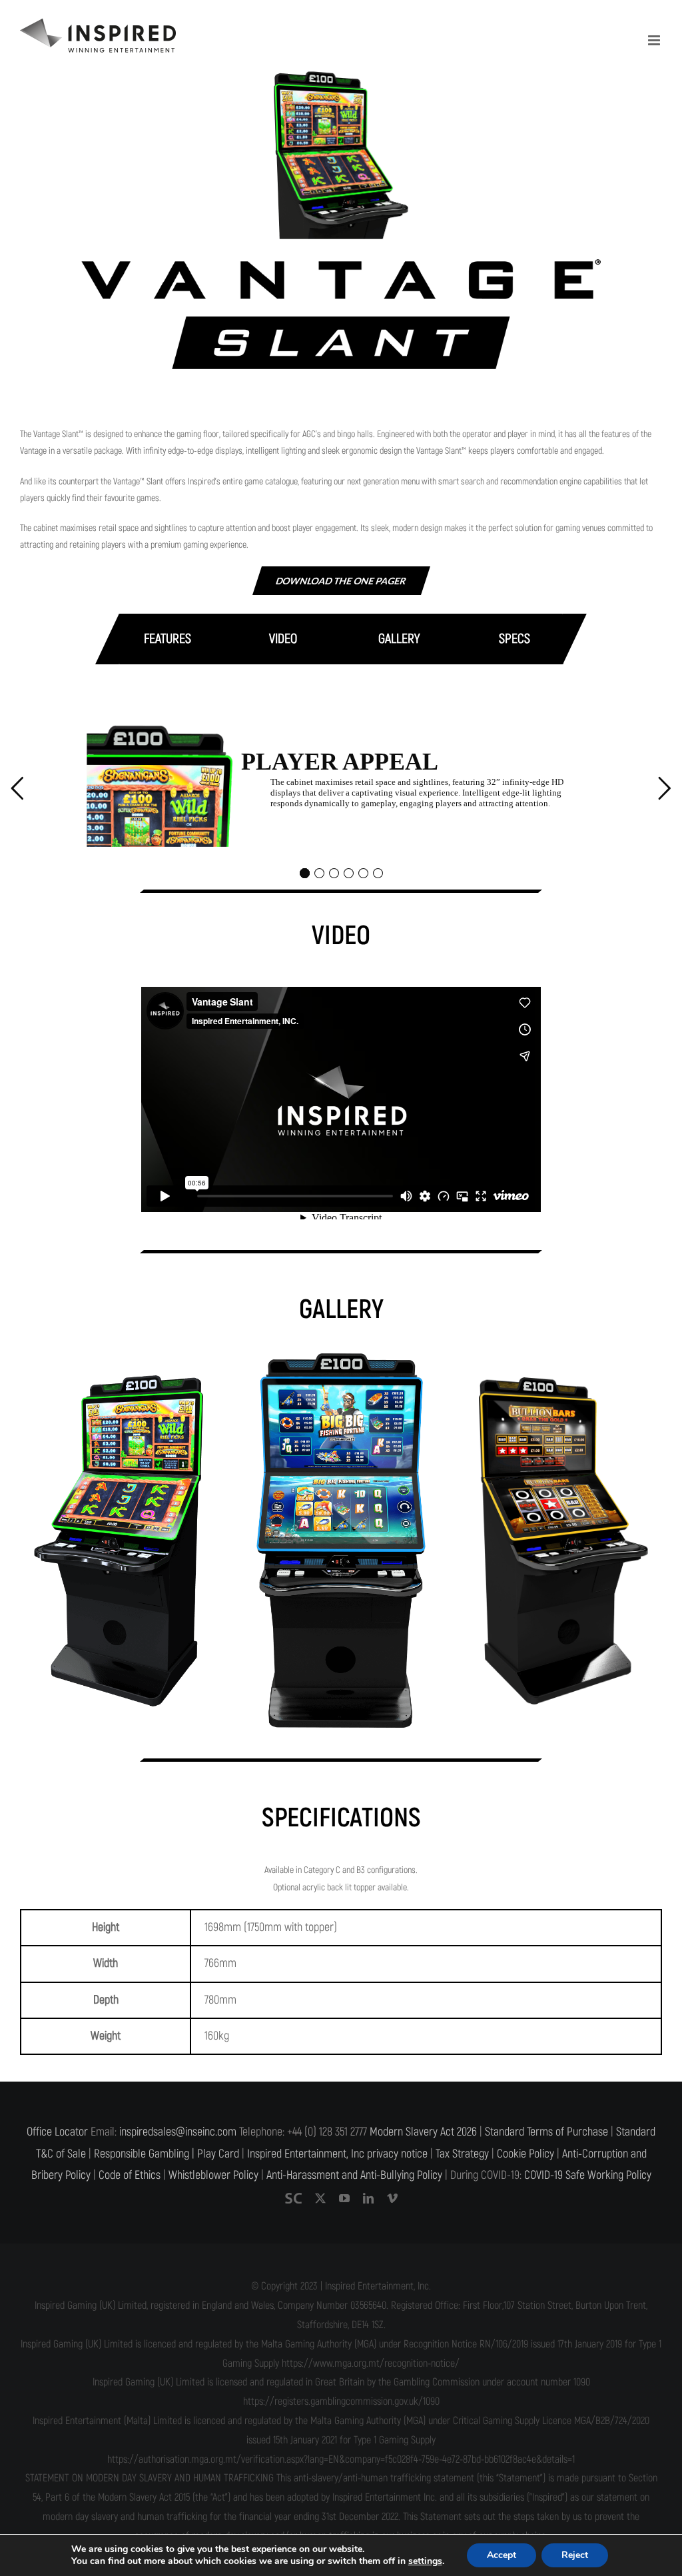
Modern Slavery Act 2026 (423, 2132)
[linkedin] (368, 2198)
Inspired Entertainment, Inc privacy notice (337, 2154)
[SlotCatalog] (293, 2198)
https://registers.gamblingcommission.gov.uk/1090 (341, 2401)
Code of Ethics (130, 2175)
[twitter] (320, 2198)
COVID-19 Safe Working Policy (588, 2175)
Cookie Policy (525, 2154)
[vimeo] (392, 2198)
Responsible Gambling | (144, 2154)
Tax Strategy (462, 2154)
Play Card (218, 2154)
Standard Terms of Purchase (546, 2132)
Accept (502, 2555)
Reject (575, 2555)
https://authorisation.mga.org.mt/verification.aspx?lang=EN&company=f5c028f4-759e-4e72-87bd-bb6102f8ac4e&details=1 (341, 2459)
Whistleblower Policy (213, 2175)
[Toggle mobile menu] (655, 40)
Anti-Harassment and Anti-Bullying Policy (354, 2175)
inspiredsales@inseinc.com (178, 2132)
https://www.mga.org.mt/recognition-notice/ (371, 2363)
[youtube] (344, 2198)
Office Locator (57, 2132)
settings (425, 2561)
